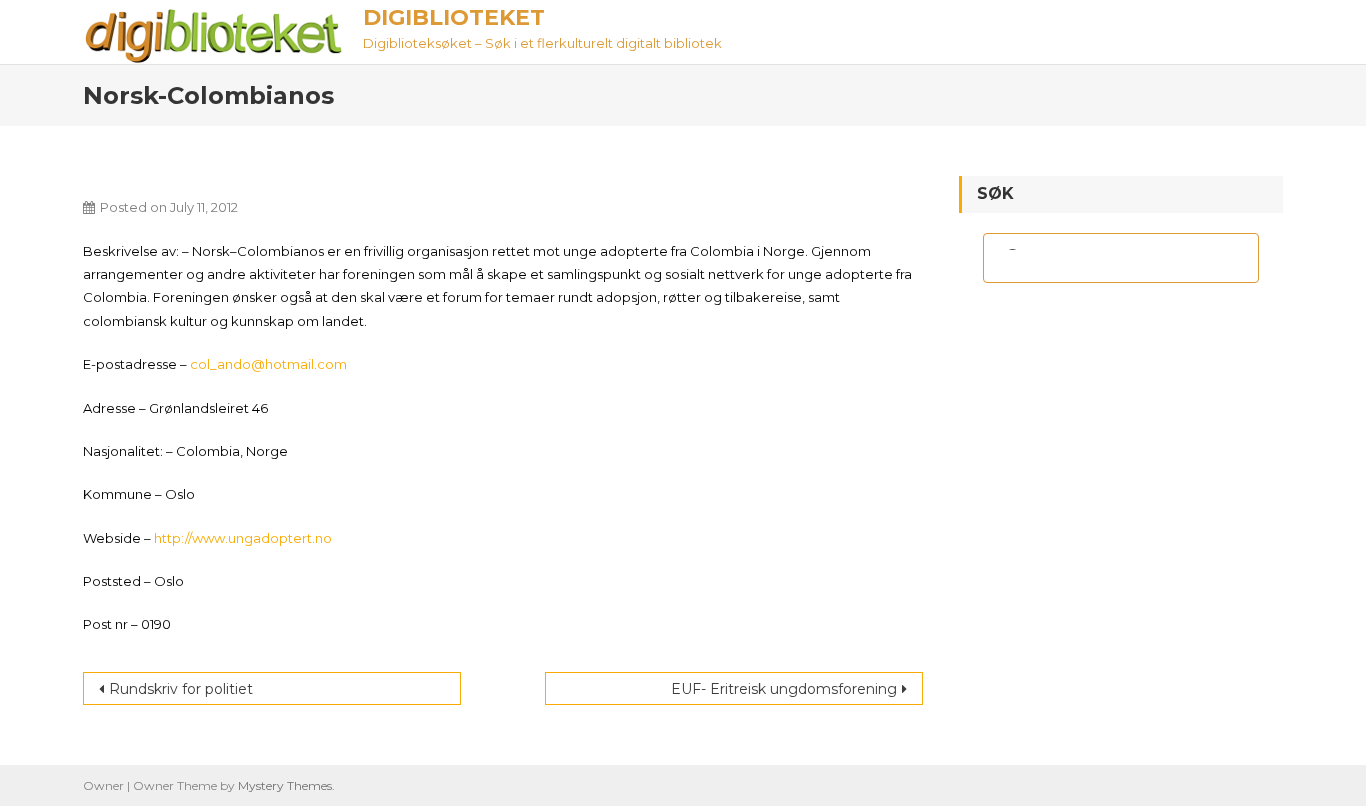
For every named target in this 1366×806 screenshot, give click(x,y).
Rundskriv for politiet (181, 689)
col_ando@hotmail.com (268, 364)
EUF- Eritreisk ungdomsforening (784, 689)
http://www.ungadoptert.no (243, 538)
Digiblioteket (454, 17)
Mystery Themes (285, 785)
